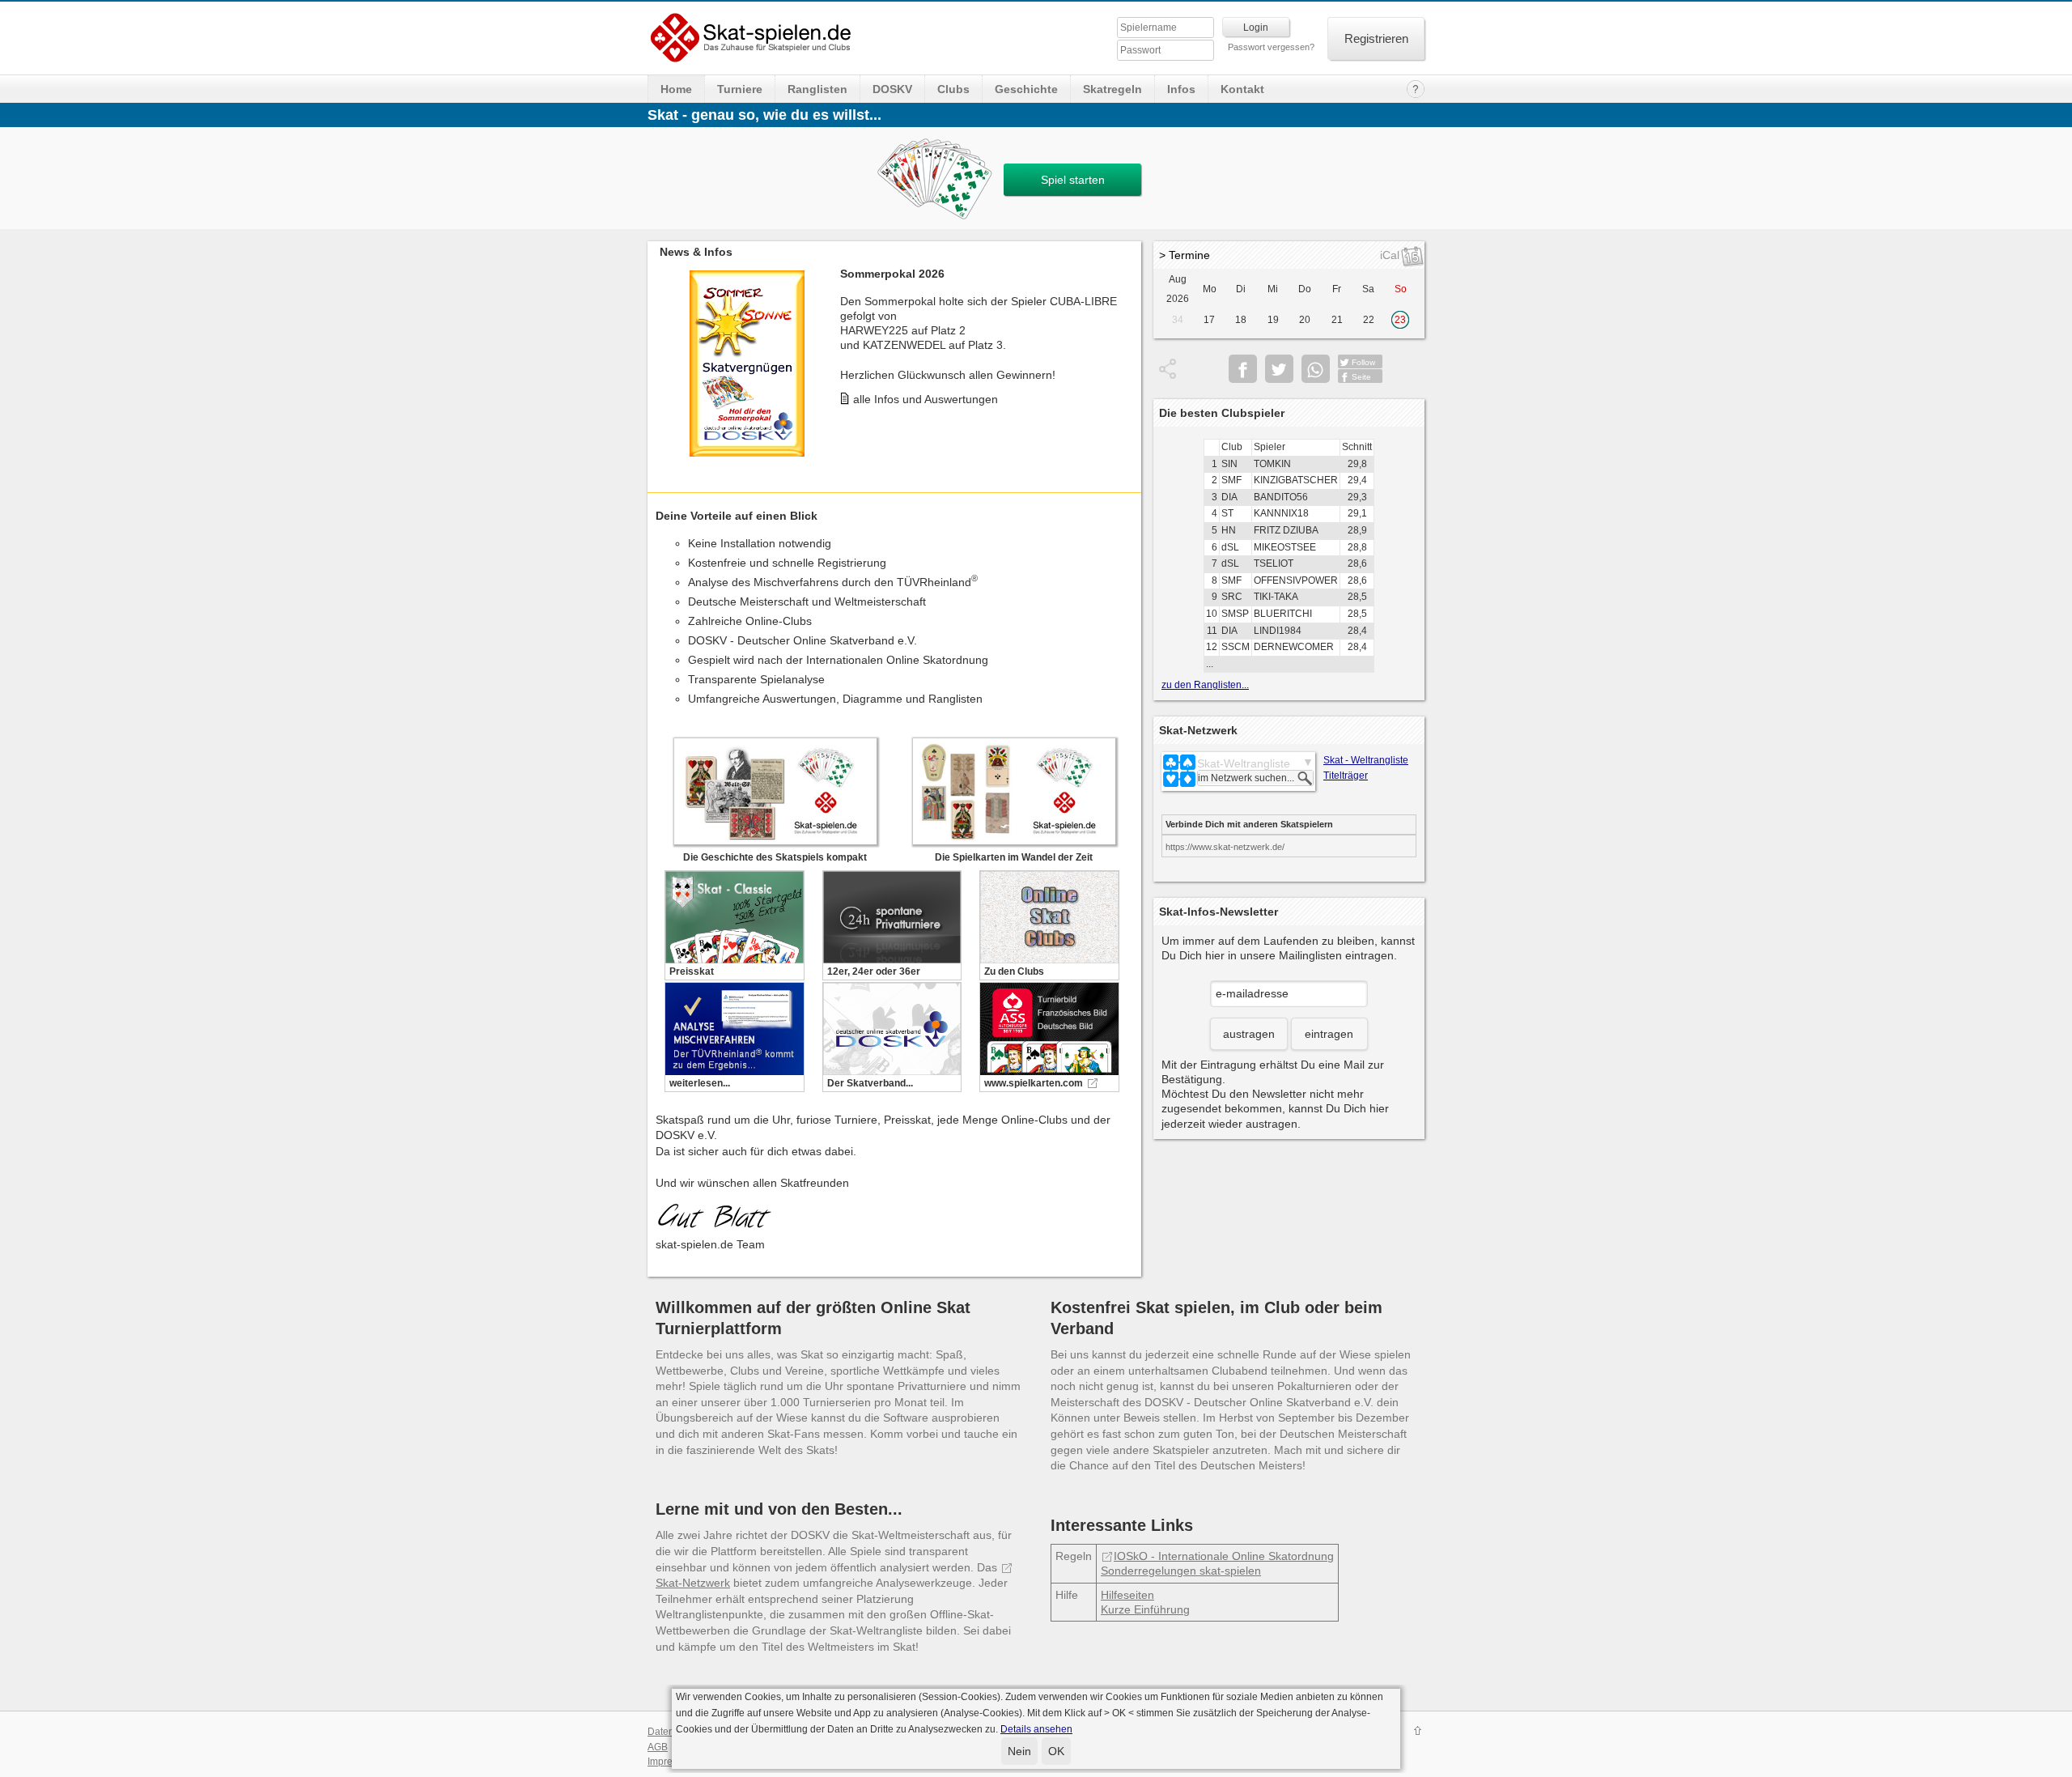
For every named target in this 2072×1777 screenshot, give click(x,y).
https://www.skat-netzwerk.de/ (1225, 847)
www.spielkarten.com (1034, 1083)
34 (1178, 320)
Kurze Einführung (1145, 1609)
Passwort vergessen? (1271, 47)
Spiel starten (1073, 180)
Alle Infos (877, 397)
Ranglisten (817, 89)
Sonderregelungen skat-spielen (1181, 1571)
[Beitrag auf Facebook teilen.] (1243, 369)
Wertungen (881, 440)
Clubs (953, 89)
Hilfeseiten (1127, 1595)
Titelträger (1346, 776)
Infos (1181, 89)
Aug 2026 (1178, 289)
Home (676, 89)
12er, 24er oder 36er (874, 971)
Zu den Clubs (1014, 971)
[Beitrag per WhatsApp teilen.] (1316, 369)
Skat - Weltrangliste (1366, 760)
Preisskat (692, 971)
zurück (664, 351)
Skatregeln (1112, 89)
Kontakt (1242, 89)
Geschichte (1026, 89)
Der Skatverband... (870, 1083)
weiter (1125, 351)
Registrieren (1376, 38)
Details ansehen (1036, 1729)
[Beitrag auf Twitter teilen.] (1279, 369)
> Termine (1185, 255)
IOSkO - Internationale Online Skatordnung (1224, 1556)
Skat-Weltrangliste (1244, 763)
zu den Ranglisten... (1205, 685)
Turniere (740, 89)
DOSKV (892, 89)
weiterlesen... (700, 1083)
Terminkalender (893, 419)
